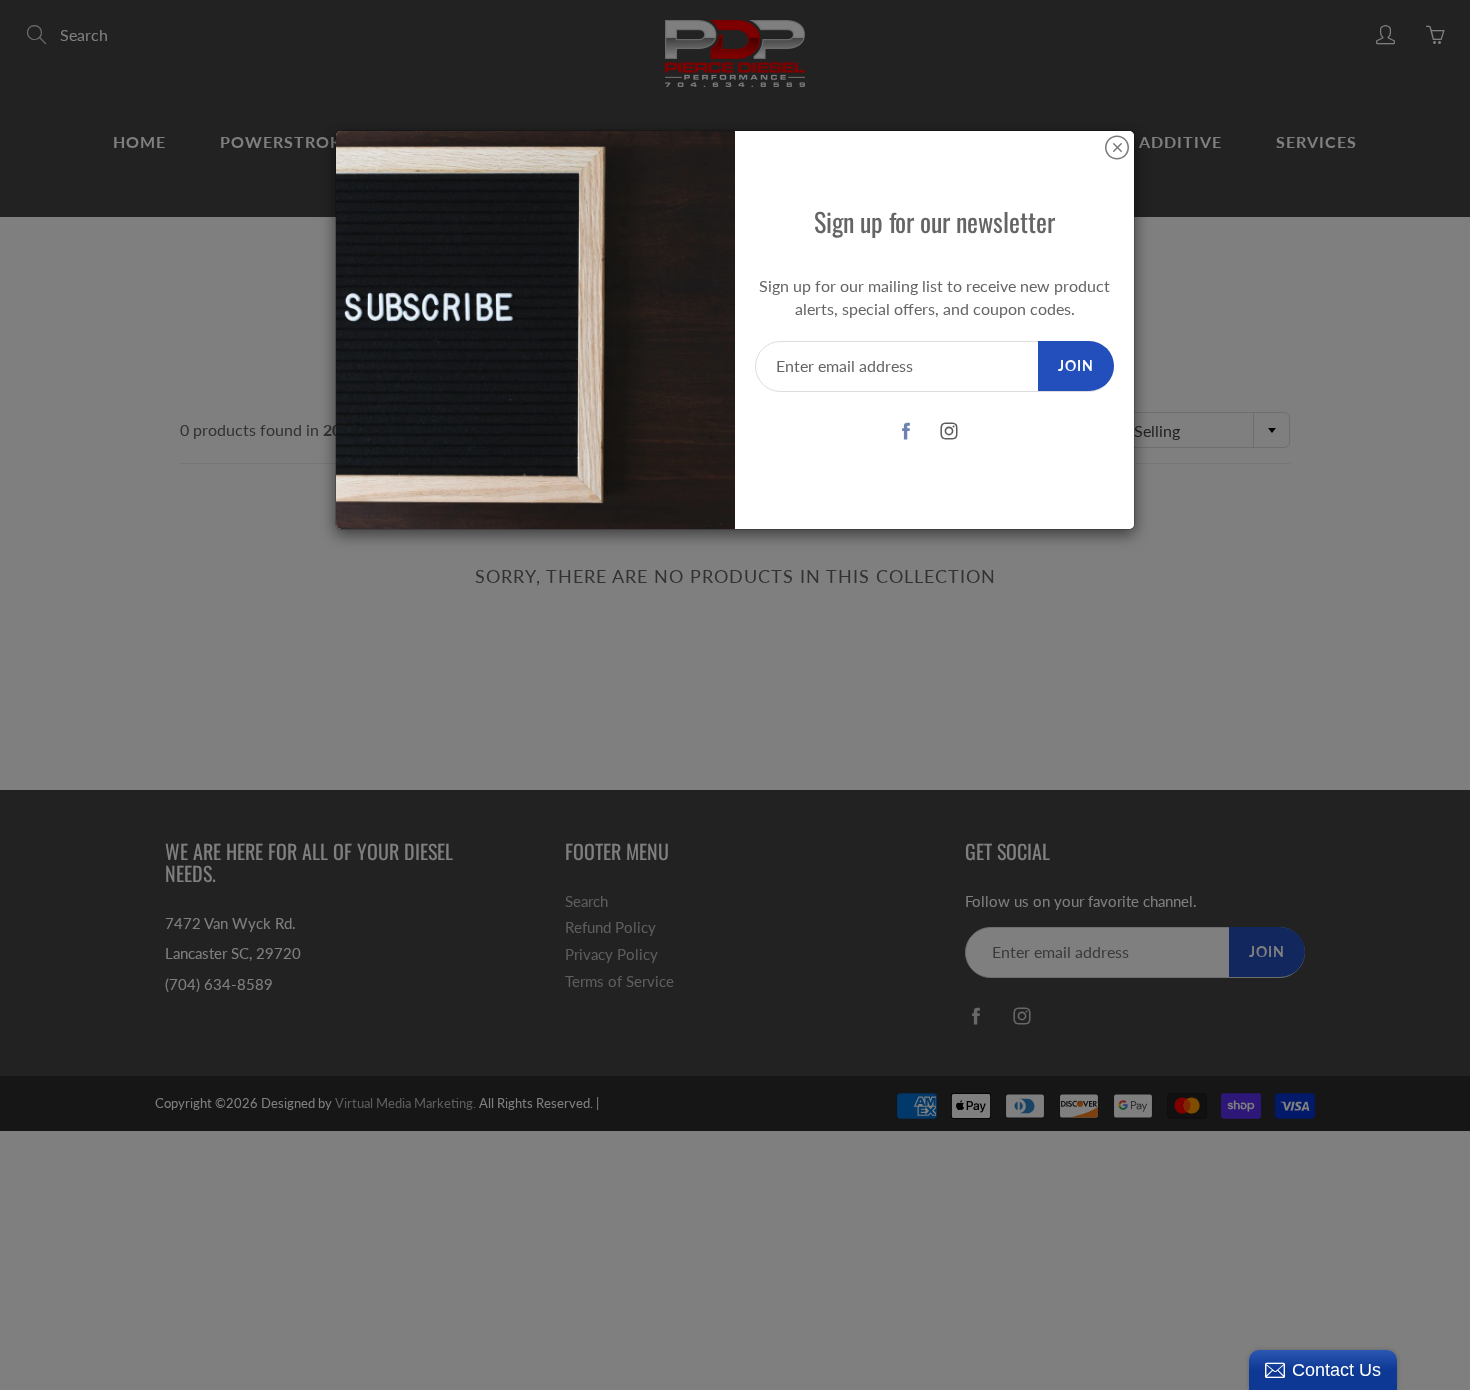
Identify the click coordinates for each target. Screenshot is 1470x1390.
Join (1076, 365)
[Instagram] (949, 431)
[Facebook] (906, 431)
